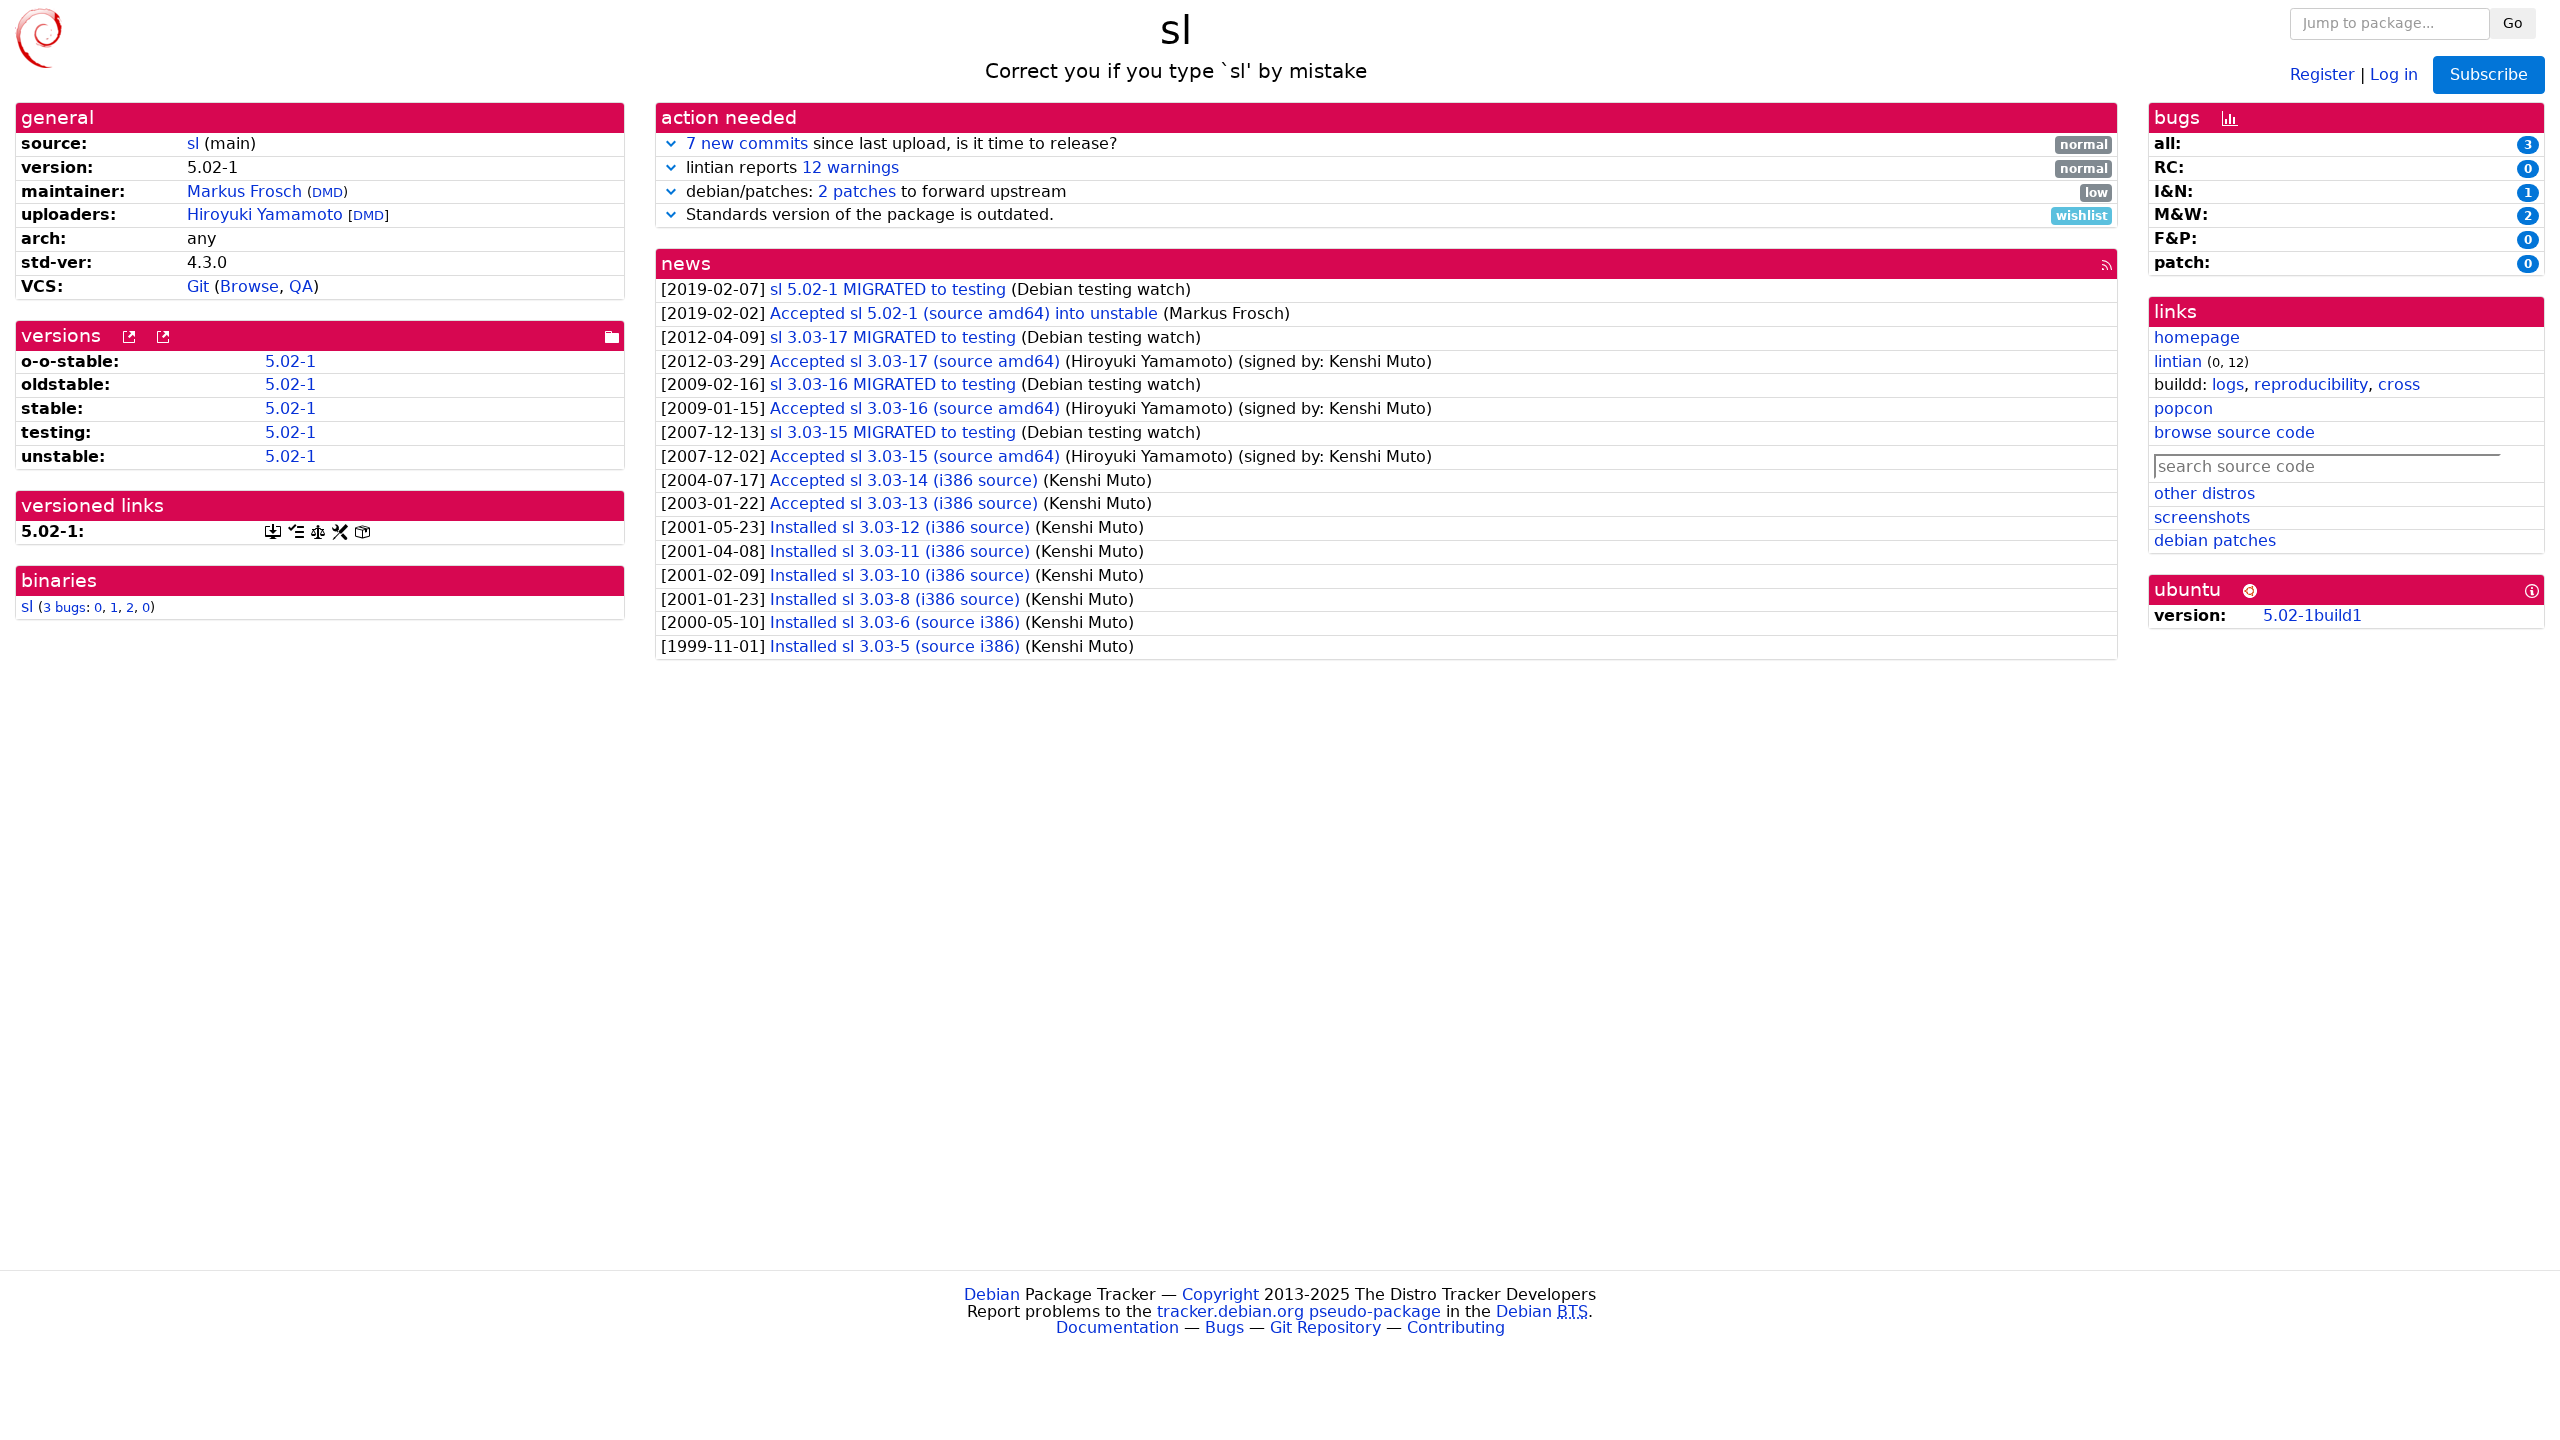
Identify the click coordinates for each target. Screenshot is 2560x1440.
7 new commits (747, 143)
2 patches (857, 191)
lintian (2178, 361)
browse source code (2234, 432)
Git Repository (1325, 1327)
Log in (2394, 73)
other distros (2204, 493)
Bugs (1224, 1327)
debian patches (2215, 540)
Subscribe (2489, 74)
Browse (249, 286)
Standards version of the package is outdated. (1394, 215)
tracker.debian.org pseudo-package (1299, 1311)
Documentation (1117, 1327)
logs (2228, 384)
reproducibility (2311, 384)
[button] (671, 143)
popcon (2183, 408)
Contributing (1456, 1327)
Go (2513, 23)
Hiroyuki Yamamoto (265, 214)
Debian (992, 1294)
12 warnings (850, 167)
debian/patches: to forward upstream (1394, 192)
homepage (2197, 337)
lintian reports (1394, 168)
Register (2322, 73)
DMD (327, 192)
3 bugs (64, 607)
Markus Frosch (244, 191)
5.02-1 (290, 361)
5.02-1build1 (2312, 615)
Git (198, 286)
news (686, 263)
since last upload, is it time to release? (1397, 144)
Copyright (1220, 1294)
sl (193, 143)
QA (301, 286)
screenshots (2202, 517)
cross (2399, 384)
